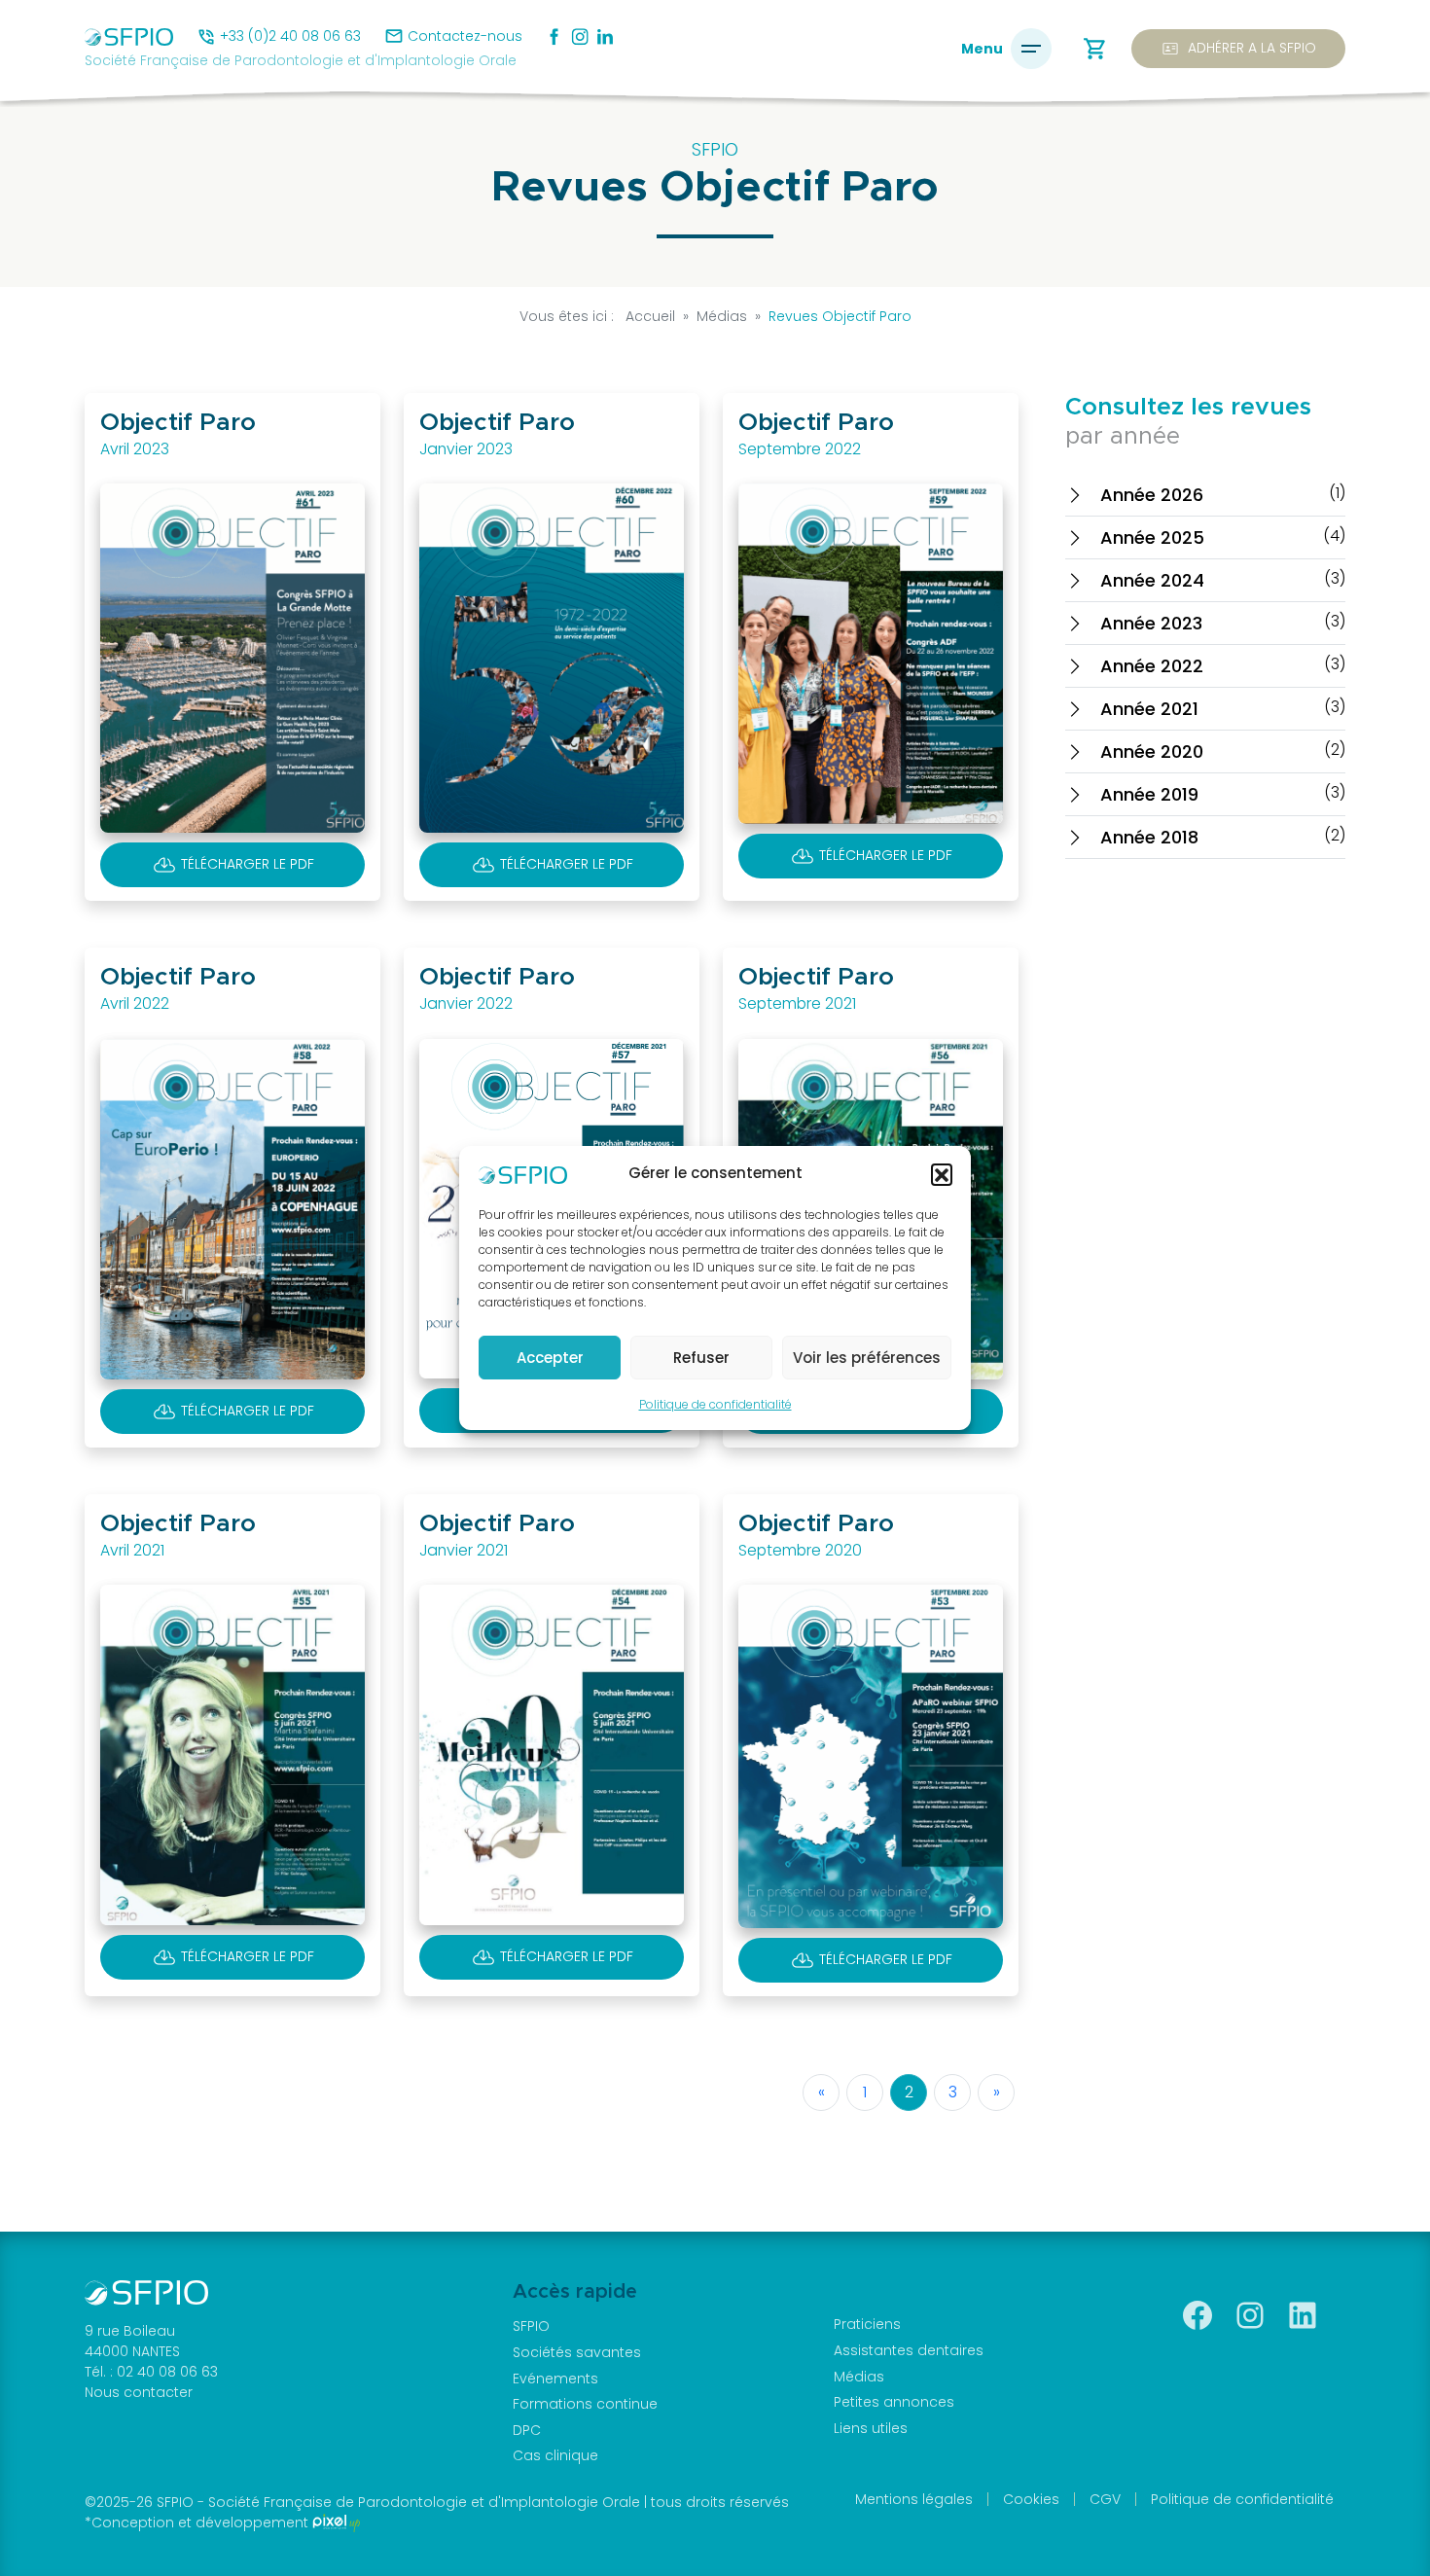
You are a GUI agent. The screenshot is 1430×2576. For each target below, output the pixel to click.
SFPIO (531, 2326)
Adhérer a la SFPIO (1238, 49)
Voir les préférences (867, 1358)
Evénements (555, 2379)
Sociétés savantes (577, 2352)
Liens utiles (871, 2428)
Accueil (650, 316)
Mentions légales (914, 2499)
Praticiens (867, 2324)
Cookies (1031, 2499)
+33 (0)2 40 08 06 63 (290, 36)
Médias (859, 2377)
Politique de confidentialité (715, 1404)
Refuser (701, 1358)
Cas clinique (555, 2455)
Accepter (550, 1358)
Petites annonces (894, 2402)
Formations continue (585, 2404)
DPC (527, 2430)
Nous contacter (139, 2392)
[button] (942, 1174)
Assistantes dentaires (909, 2350)
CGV (1105, 2499)
